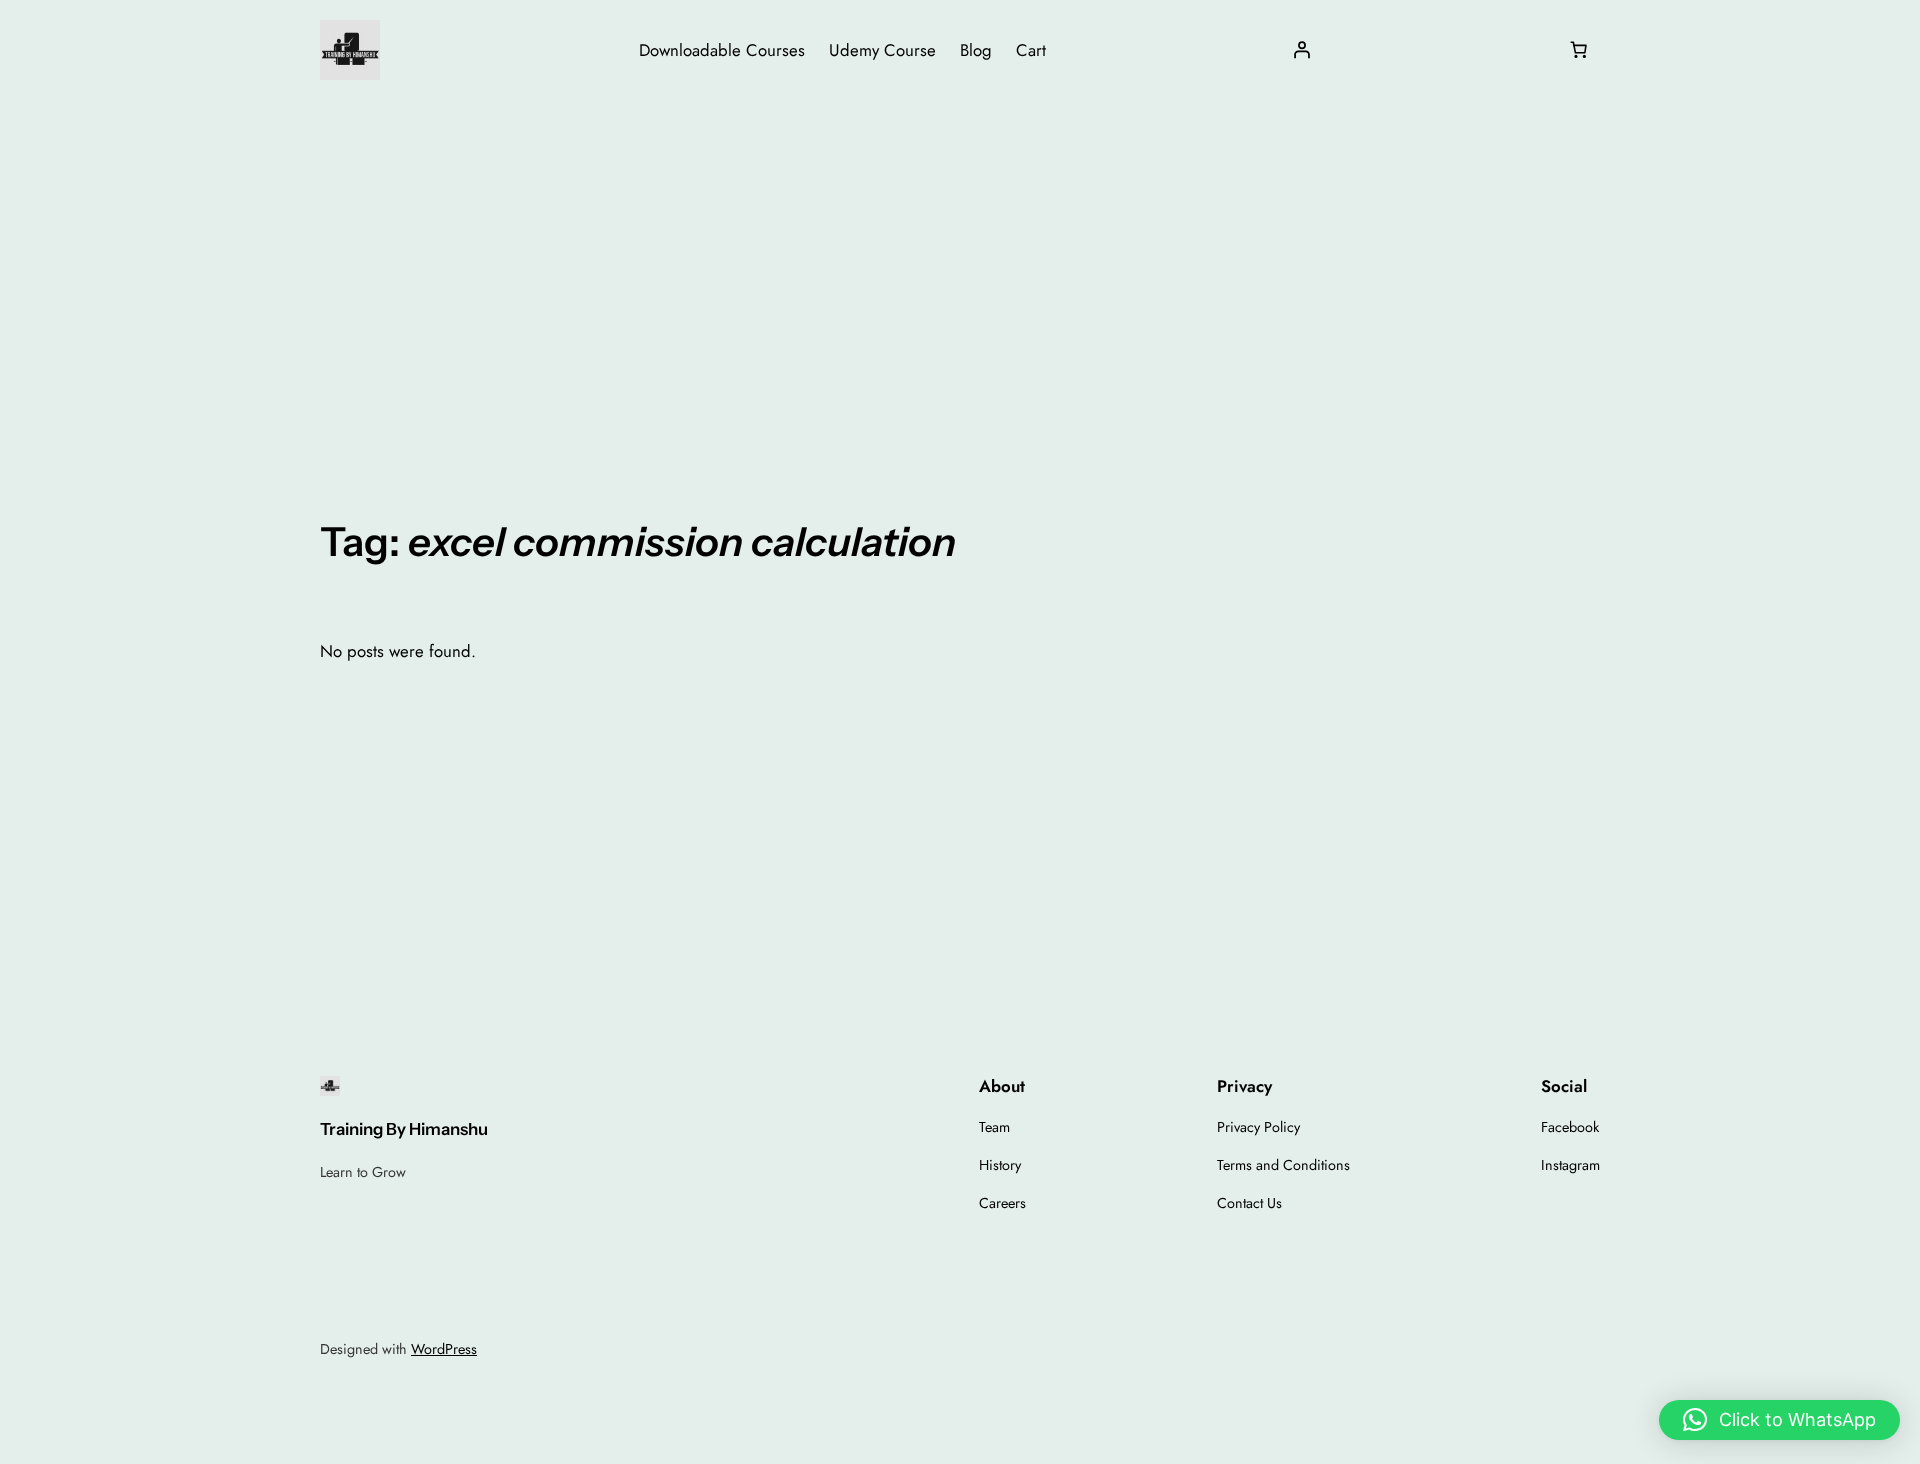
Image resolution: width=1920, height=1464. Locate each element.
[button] (1779, 1420)
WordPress (444, 1349)
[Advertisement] (960, 259)
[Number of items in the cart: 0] (1579, 50)
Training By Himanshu (404, 1129)
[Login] (1302, 50)
